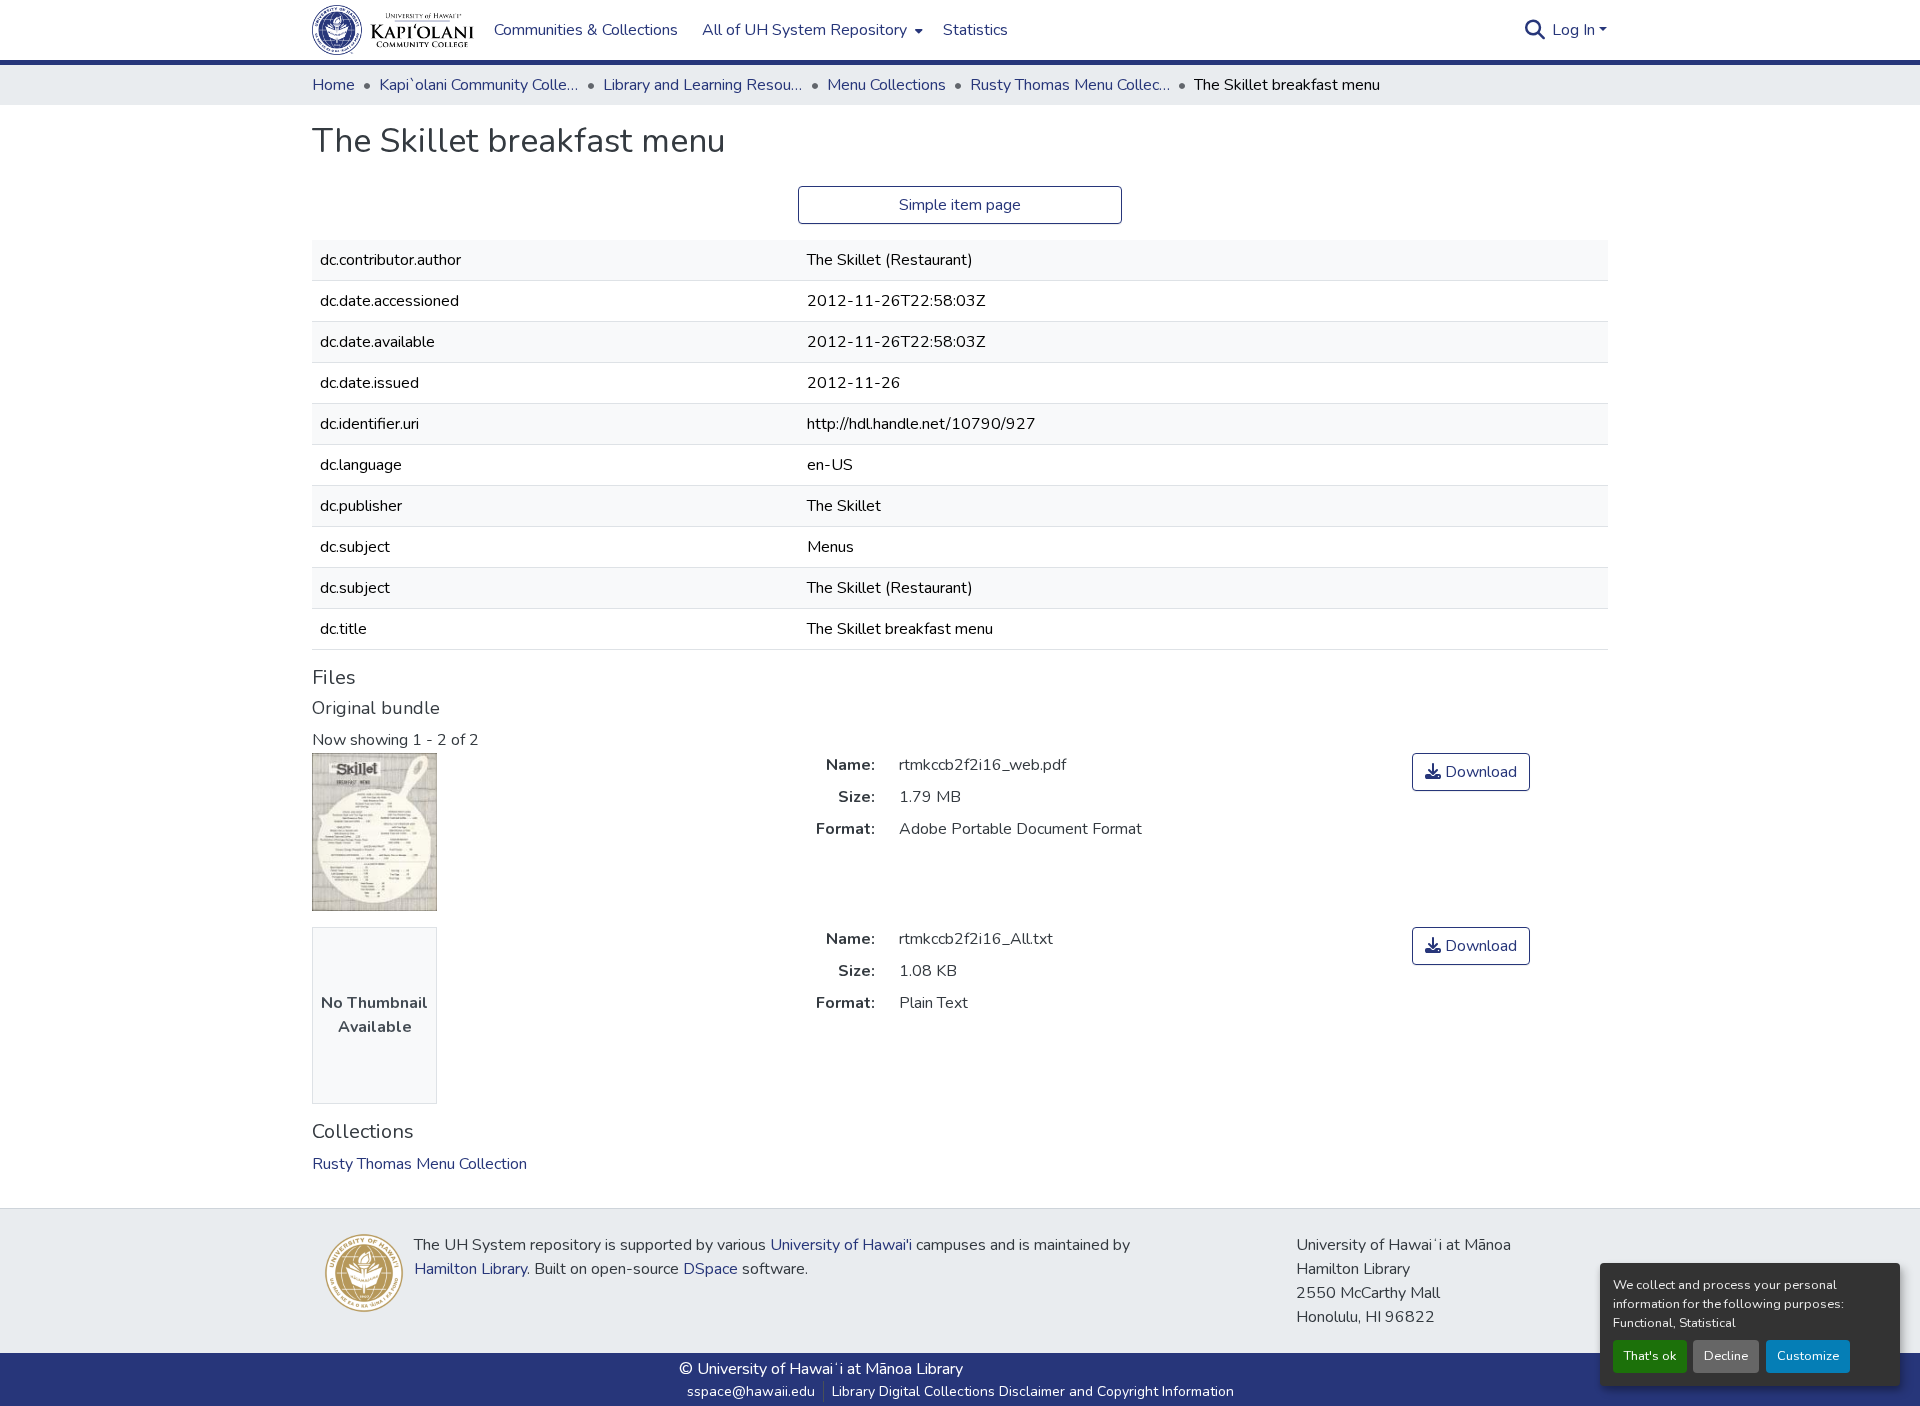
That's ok (1650, 1356)
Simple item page (960, 205)
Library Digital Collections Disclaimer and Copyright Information (1033, 1391)
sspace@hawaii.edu (751, 1391)
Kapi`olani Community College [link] (479, 85)
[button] (393, 30)
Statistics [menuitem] (975, 30)
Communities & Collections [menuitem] (586, 30)
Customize (1808, 1356)
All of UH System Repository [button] (804, 30)
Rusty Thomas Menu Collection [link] (1070, 85)
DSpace (710, 1269)
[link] (1471, 772)
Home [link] (333, 85)
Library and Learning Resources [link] (703, 85)
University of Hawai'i (841, 1245)
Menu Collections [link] (886, 85)
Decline (1726, 1356)
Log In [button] (1575, 30)
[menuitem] (810, 30)
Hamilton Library (470, 1269)
